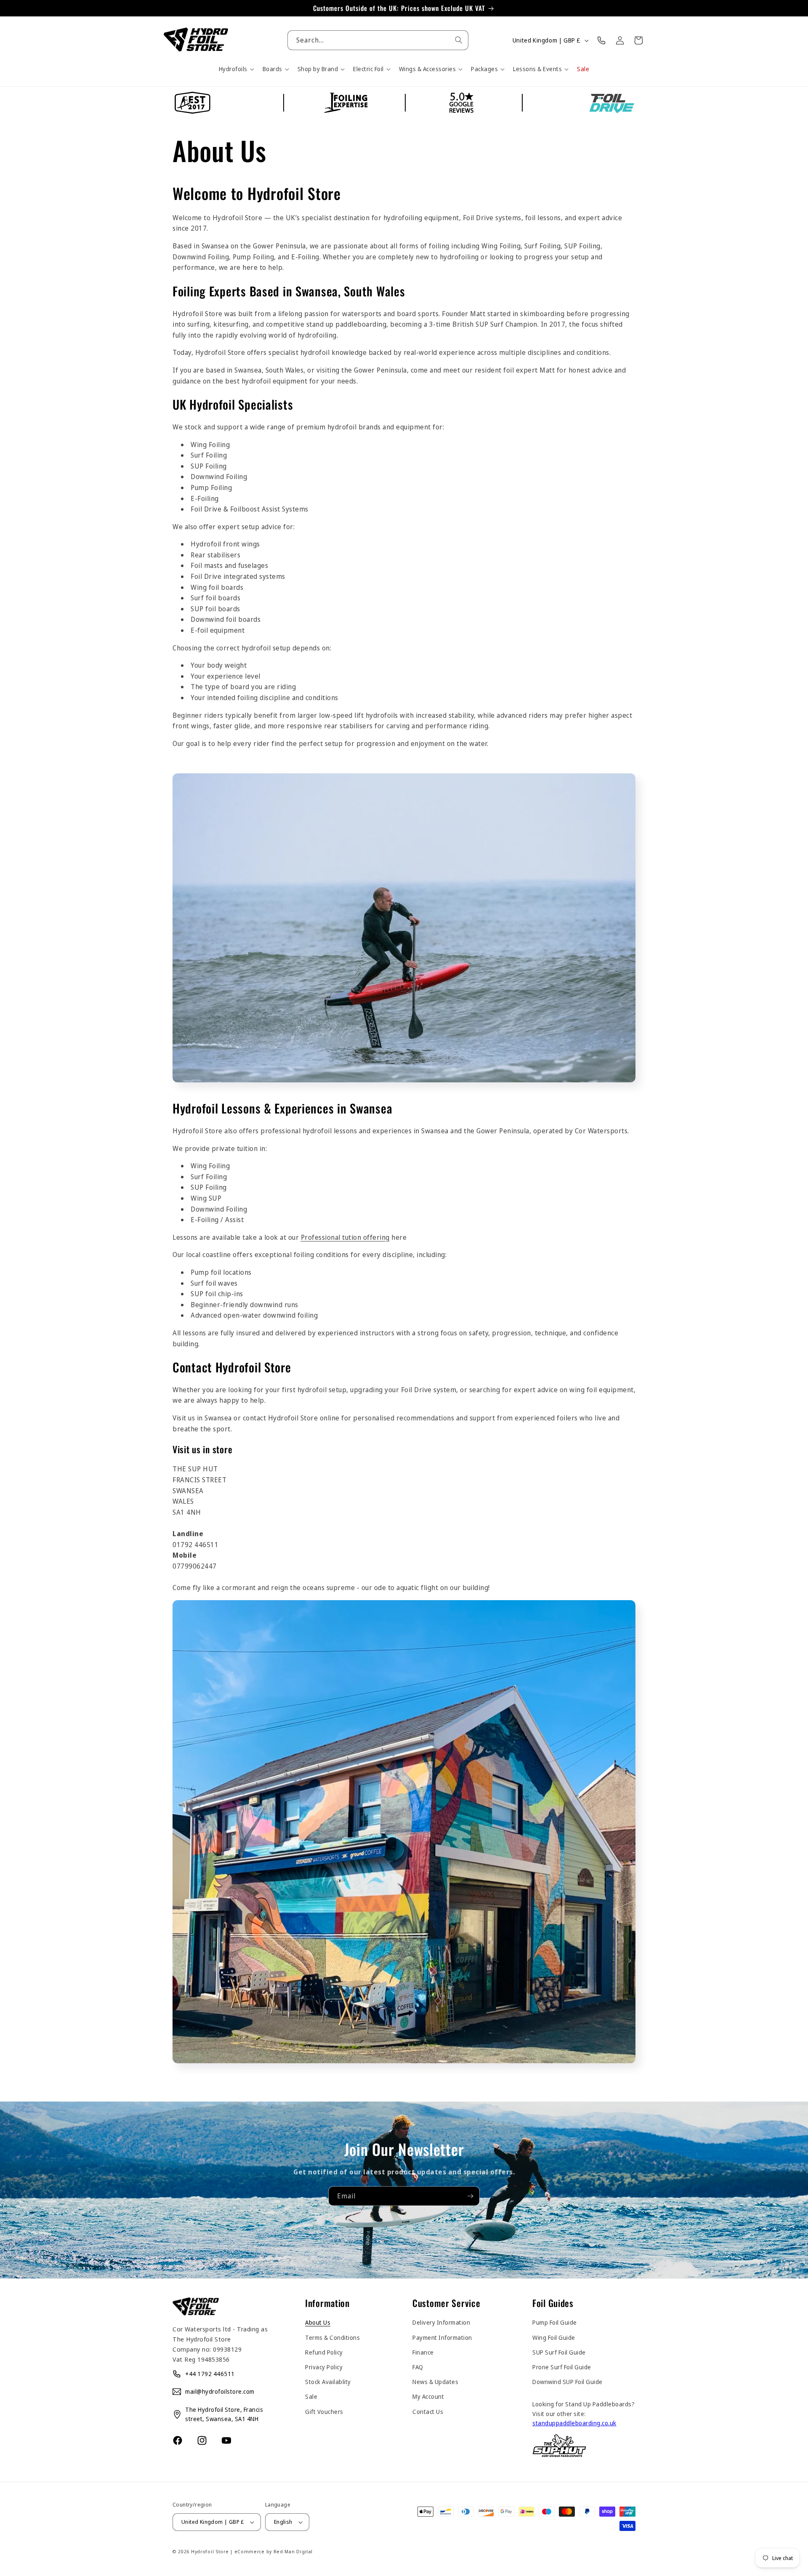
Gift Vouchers (324, 2412)
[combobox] (378, 40)
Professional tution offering (345, 1237)
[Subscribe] (470, 2196)
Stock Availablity (328, 2382)
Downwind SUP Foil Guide (567, 2382)
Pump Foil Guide (555, 2322)
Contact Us (428, 2412)
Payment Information (442, 2338)
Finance (423, 2352)
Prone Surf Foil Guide (562, 2367)
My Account (428, 2396)
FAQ (418, 2367)
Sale (311, 2396)
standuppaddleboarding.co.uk (574, 2423)
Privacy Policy (324, 2367)
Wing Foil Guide (554, 2338)
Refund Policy (324, 2352)
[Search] (459, 40)
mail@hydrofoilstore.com (220, 2391)
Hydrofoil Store (210, 2551)
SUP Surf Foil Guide (559, 2352)
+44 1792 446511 (210, 2374)
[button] (236, 69)
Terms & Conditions (332, 2338)
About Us (318, 2322)
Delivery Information (441, 2322)
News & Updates (435, 2382)
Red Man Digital (293, 2551)
